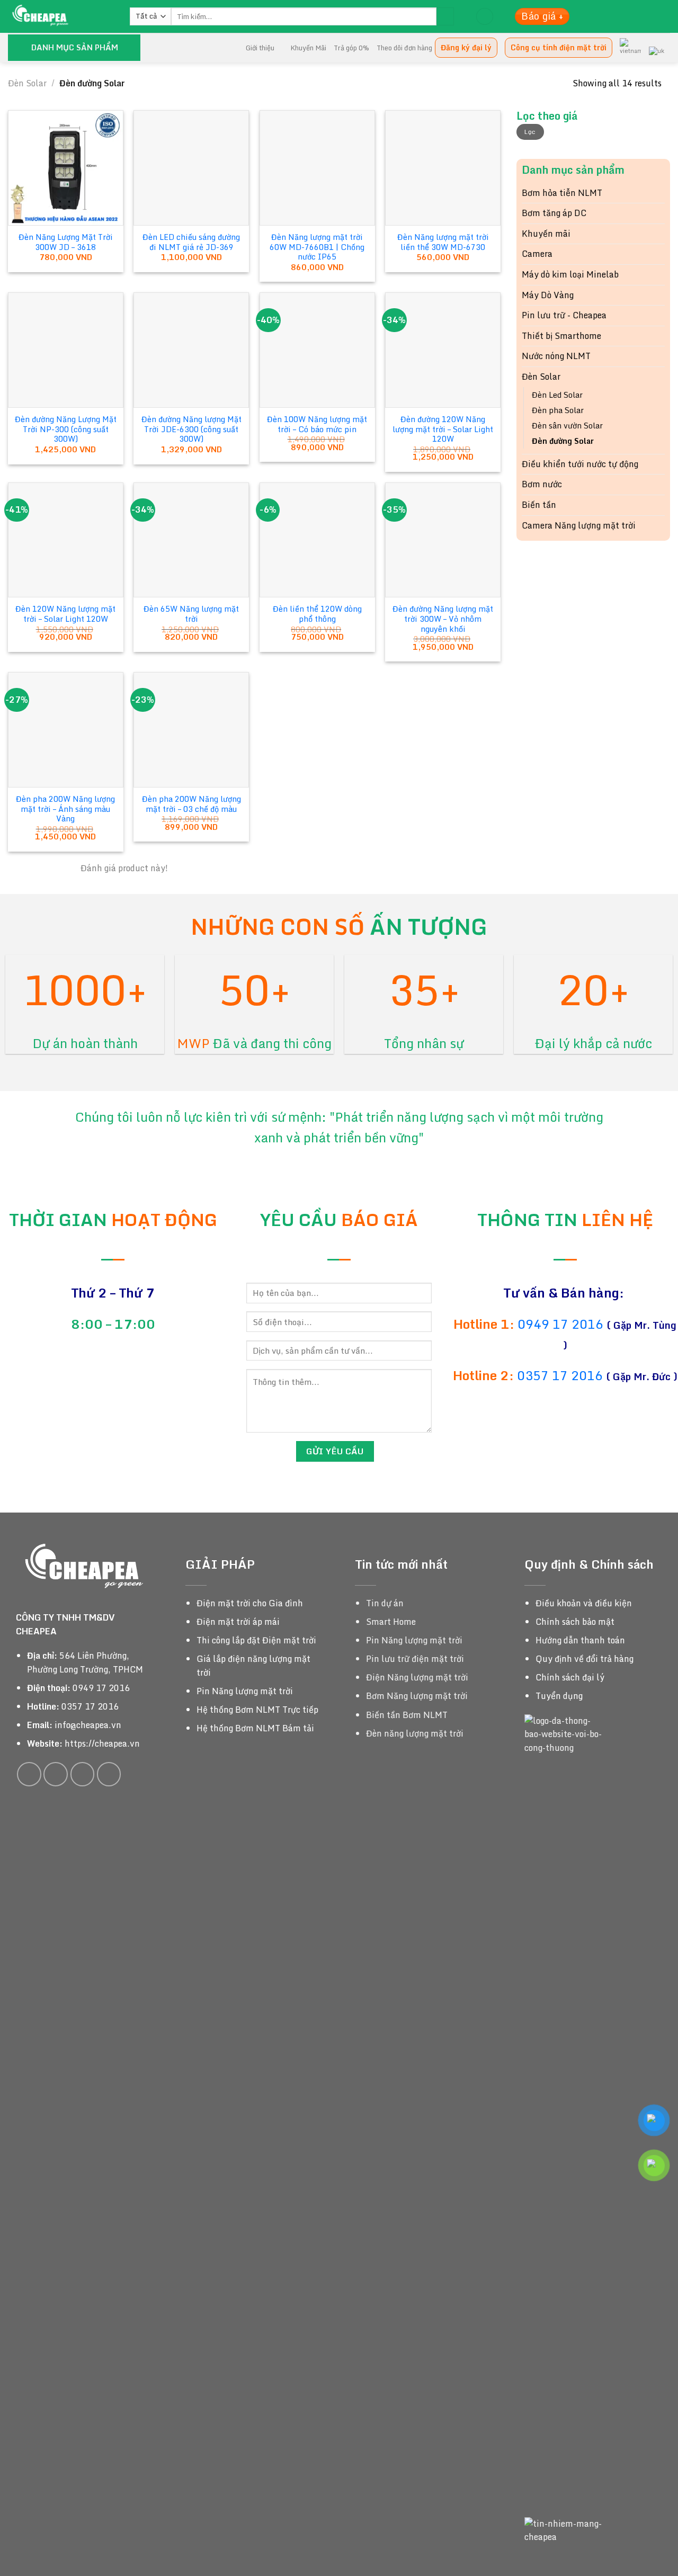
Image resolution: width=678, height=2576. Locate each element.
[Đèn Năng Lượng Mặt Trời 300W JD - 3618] (66, 168)
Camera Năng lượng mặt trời (579, 525)
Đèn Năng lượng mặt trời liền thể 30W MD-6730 (443, 242)
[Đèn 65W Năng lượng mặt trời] (191, 540)
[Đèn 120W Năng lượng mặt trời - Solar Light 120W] (66, 540)
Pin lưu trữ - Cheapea (564, 315)
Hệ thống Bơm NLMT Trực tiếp (257, 1710)
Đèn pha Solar (558, 410)
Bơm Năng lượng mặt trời (417, 1696)
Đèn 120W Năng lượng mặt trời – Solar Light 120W (65, 614)
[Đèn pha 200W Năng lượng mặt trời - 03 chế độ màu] (191, 730)
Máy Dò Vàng (548, 295)
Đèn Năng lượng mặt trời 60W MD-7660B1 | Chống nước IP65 (317, 247)
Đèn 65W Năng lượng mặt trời (191, 614)
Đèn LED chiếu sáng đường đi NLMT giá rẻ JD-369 (191, 242)
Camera (537, 254)
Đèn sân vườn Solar (567, 426)
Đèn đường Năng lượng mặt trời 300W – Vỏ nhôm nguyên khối (443, 619)
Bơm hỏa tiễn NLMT (562, 193)
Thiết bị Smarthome (561, 336)
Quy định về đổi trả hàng (585, 1659)
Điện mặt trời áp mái (238, 1622)
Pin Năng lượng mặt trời (245, 1691)
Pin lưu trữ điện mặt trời (415, 1659)
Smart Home (391, 1622)
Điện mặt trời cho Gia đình (250, 1603)
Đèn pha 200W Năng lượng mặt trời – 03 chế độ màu (191, 804)
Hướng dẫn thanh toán (580, 1640)
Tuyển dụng (559, 1696)
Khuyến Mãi (308, 48)
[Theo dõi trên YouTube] (109, 1774)
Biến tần (539, 505)
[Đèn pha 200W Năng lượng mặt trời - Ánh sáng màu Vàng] (66, 730)
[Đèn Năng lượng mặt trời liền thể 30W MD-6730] (443, 168)
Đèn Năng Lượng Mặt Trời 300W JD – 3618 (66, 242)
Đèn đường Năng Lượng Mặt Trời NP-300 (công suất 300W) (66, 430)
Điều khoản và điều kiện (584, 1603)
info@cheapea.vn (88, 1725)
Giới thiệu (260, 48)
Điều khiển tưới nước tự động (580, 464)
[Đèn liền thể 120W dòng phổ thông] (317, 540)
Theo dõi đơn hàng (404, 48)
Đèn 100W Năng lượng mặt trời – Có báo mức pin (317, 424)
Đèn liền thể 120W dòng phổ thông (317, 614)
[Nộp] (445, 16)
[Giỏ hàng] (485, 17)
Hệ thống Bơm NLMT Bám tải (255, 1728)
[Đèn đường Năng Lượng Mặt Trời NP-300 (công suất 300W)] (66, 350)
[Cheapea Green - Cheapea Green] (61, 16)
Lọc (530, 132)
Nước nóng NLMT (556, 356)
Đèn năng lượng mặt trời (415, 1733)
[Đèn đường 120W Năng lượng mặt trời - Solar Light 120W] (443, 350)
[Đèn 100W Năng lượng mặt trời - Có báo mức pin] (317, 350)
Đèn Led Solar (557, 395)
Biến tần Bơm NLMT (407, 1715)
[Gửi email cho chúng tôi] (83, 1774)
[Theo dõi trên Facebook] (29, 1774)
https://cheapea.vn (102, 1743)
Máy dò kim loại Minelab (570, 274)
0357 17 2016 (560, 1375)
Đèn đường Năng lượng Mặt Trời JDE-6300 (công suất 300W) (191, 430)
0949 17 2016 (562, 1324)
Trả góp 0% (351, 48)
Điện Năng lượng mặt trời (417, 1677)
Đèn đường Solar (563, 441)
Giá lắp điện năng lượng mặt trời (253, 1666)
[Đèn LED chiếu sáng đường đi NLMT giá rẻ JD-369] (191, 168)
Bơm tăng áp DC (554, 213)
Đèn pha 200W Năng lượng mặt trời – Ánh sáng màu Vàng (65, 809)
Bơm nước (542, 484)
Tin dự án (385, 1603)
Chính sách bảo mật (575, 1622)
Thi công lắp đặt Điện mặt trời (256, 1640)
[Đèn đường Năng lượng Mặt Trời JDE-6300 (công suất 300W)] (191, 350)
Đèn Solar (27, 83)
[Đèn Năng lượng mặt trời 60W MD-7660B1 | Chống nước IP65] (317, 168)
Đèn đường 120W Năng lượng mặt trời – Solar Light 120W (443, 430)
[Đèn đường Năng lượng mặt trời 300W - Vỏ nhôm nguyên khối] (443, 540)
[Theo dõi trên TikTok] (56, 1774)
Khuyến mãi (546, 234)
